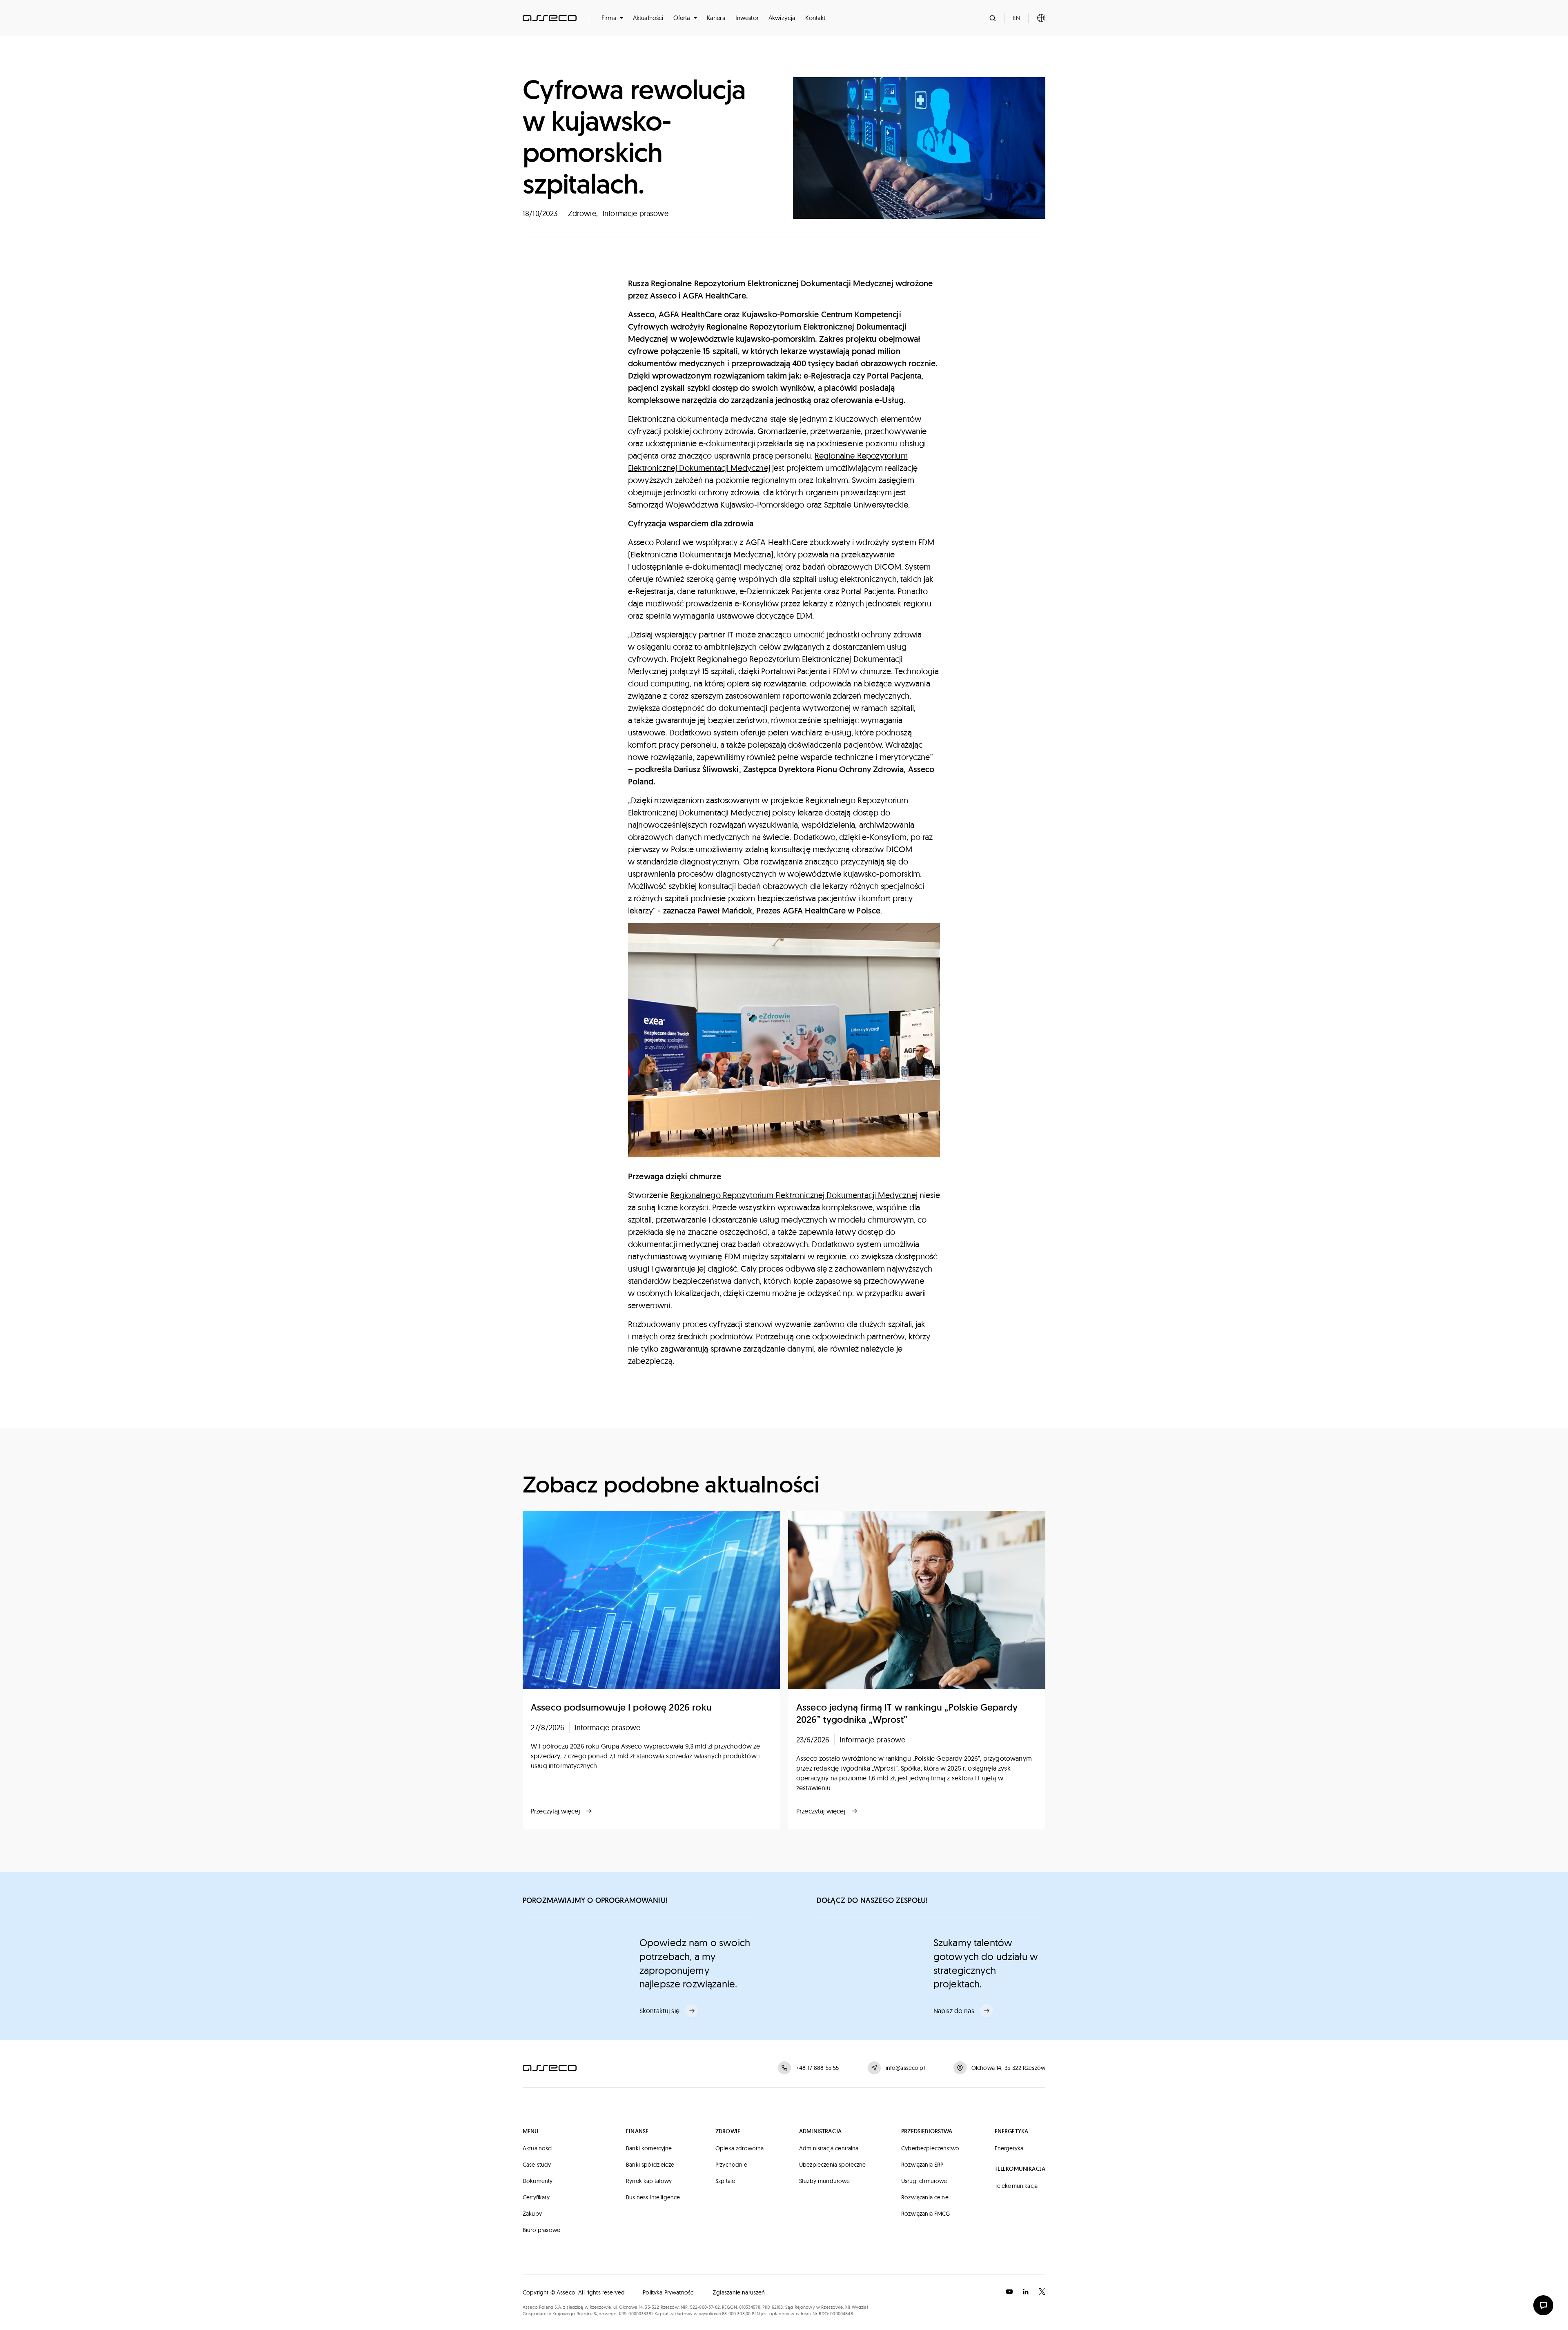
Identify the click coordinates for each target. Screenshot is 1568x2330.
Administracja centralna (829, 2148)
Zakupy (532, 2214)
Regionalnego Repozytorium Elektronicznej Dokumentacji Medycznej (794, 1195)
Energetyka (1009, 2148)
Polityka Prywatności (669, 2292)
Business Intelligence (653, 2197)
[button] (612, 18)
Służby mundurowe (825, 2181)
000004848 (841, 2314)
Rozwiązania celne (925, 2197)
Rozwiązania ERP (922, 2165)
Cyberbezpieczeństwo (930, 2148)
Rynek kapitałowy (649, 2181)
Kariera (716, 18)
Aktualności (648, 18)
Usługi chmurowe (924, 2181)
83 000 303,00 (736, 2314)
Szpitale (725, 2181)
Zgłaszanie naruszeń (739, 2292)
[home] (550, 18)
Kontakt (815, 18)
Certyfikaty (536, 2197)
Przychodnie (731, 2165)
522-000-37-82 (705, 2307)
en (1017, 18)
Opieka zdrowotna (740, 2148)
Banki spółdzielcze (650, 2165)
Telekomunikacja (1016, 2186)
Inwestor (747, 18)
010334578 (749, 2307)
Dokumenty (538, 2181)
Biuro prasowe (541, 2230)
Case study (537, 2165)
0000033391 (640, 2314)
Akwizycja (782, 18)
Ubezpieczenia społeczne (833, 2165)
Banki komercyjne (649, 2148)
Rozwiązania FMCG (926, 2214)
